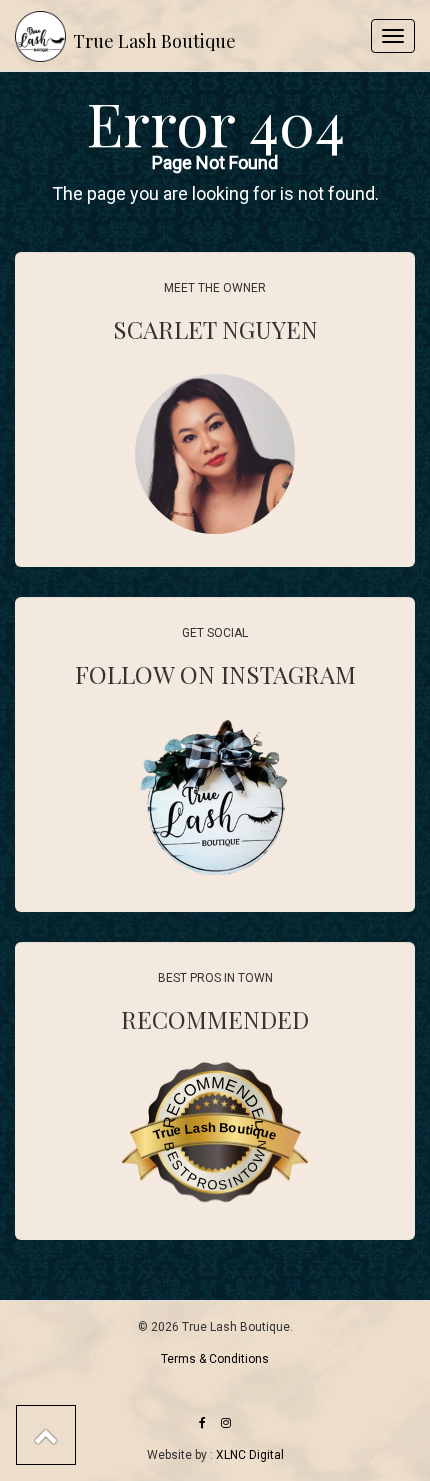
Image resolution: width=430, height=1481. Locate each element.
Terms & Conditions (215, 1359)
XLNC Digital (250, 1455)
